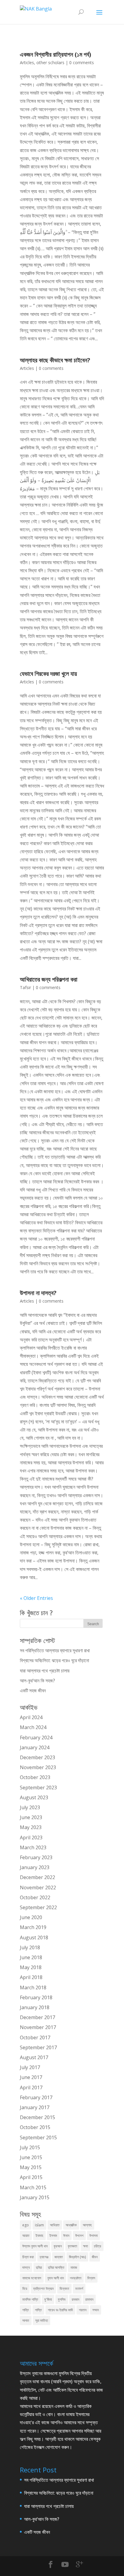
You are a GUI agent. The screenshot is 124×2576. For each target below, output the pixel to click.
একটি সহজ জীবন (33, 1691)
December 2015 (37, 2117)
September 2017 (38, 2047)
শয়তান (83, 2310)
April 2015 (31, 2177)
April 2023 (31, 1838)
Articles (27, 62)
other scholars (50, 62)
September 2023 (38, 1788)
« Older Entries (36, 1598)
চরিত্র (98, 2246)
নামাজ (74, 2267)
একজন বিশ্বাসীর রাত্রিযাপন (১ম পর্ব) (56, 54)
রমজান (75, 2299)
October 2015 (35, 2127)
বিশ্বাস (91, 2278)
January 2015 (35, 2197)
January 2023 (35, 1867)
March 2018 (33, 1987)
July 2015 (30, 2147)
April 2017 (31, 2087)
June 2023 (31, 1817)
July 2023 (30, 1807)
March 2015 (33, 2187)
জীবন (95, 2257)
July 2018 (30, 1947)
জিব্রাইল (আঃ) (77, 2257)
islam (39, 2225)
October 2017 (35, 2037)
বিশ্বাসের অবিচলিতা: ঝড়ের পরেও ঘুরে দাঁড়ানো (54, 1660)
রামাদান (89, 2299)
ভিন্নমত (64, 2289)
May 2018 (31, 1967)
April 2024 (31, 1717)
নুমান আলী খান (56, 2278)
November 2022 (38, 1888)
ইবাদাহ (39, 2236)
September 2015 (38, 2137)
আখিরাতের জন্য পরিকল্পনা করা (49, 979)
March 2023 (33, 1847)
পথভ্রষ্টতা (76, 2278)
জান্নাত (59, 2257)
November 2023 (38, 1767)
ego (26, 2225)
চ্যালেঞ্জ (44, 2257)
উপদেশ (79, 2236)
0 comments (82, 62)
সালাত (26, 2320)
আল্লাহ (87, 2225)
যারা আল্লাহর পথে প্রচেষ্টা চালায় (45, 1671)
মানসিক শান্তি (30, 2299)
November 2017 (38, 2027)
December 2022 (37, 1877)
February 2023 (36, 1857)
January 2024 (35, 1747)
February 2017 (36, 2097)
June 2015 (31, 2157)
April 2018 (31, 1977)
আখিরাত (55, 2225)
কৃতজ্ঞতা (72, 2246)
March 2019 (33, 1927)
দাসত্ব (26, 2267)
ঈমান (66, 2236)
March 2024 (33, 1727)
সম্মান (96, 2310)
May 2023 (31, 1827)
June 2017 (31, 2077)
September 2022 (38, 1907)
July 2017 (30, 2067)
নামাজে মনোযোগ (32, 2278)
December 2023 (37, 1757)
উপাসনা (93, 2236)
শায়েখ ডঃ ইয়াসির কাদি (60, 2310)
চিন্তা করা (28, 2257)
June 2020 (31, 1917)
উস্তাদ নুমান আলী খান (35, 2246)
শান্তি (26, 2310)
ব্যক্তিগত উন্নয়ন (43, 2289)
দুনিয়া (39, 2267)
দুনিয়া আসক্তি (56, 2267)
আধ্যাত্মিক (71, 2225)
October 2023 (35, 1777)
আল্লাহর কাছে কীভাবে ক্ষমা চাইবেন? (55, 360)
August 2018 (34, 1937)
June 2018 (31, 1957)
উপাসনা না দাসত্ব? (38, 1293)
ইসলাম (53, 2236)
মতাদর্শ (79, 2289)
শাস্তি (38, 2310)
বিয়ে (25, 2289)
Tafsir (25, 987)
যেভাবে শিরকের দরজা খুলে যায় (48, 674)
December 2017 (37, 2017)
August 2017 (34, 2057)
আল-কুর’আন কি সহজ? (37, 1681)
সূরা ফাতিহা (42, 2320)
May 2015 (31, 2167)
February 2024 (36, 1738)
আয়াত (26, 2236)
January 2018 (35, 2007)
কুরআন (58, 2246)
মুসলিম (62, 2299)
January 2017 (35, 2107)
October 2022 (35, 1897)
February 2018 (36, 1997)
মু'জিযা (48, 2299)
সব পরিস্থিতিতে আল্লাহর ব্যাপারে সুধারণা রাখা (55, 1650)
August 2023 (34, 1797)
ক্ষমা (85, 2246)
